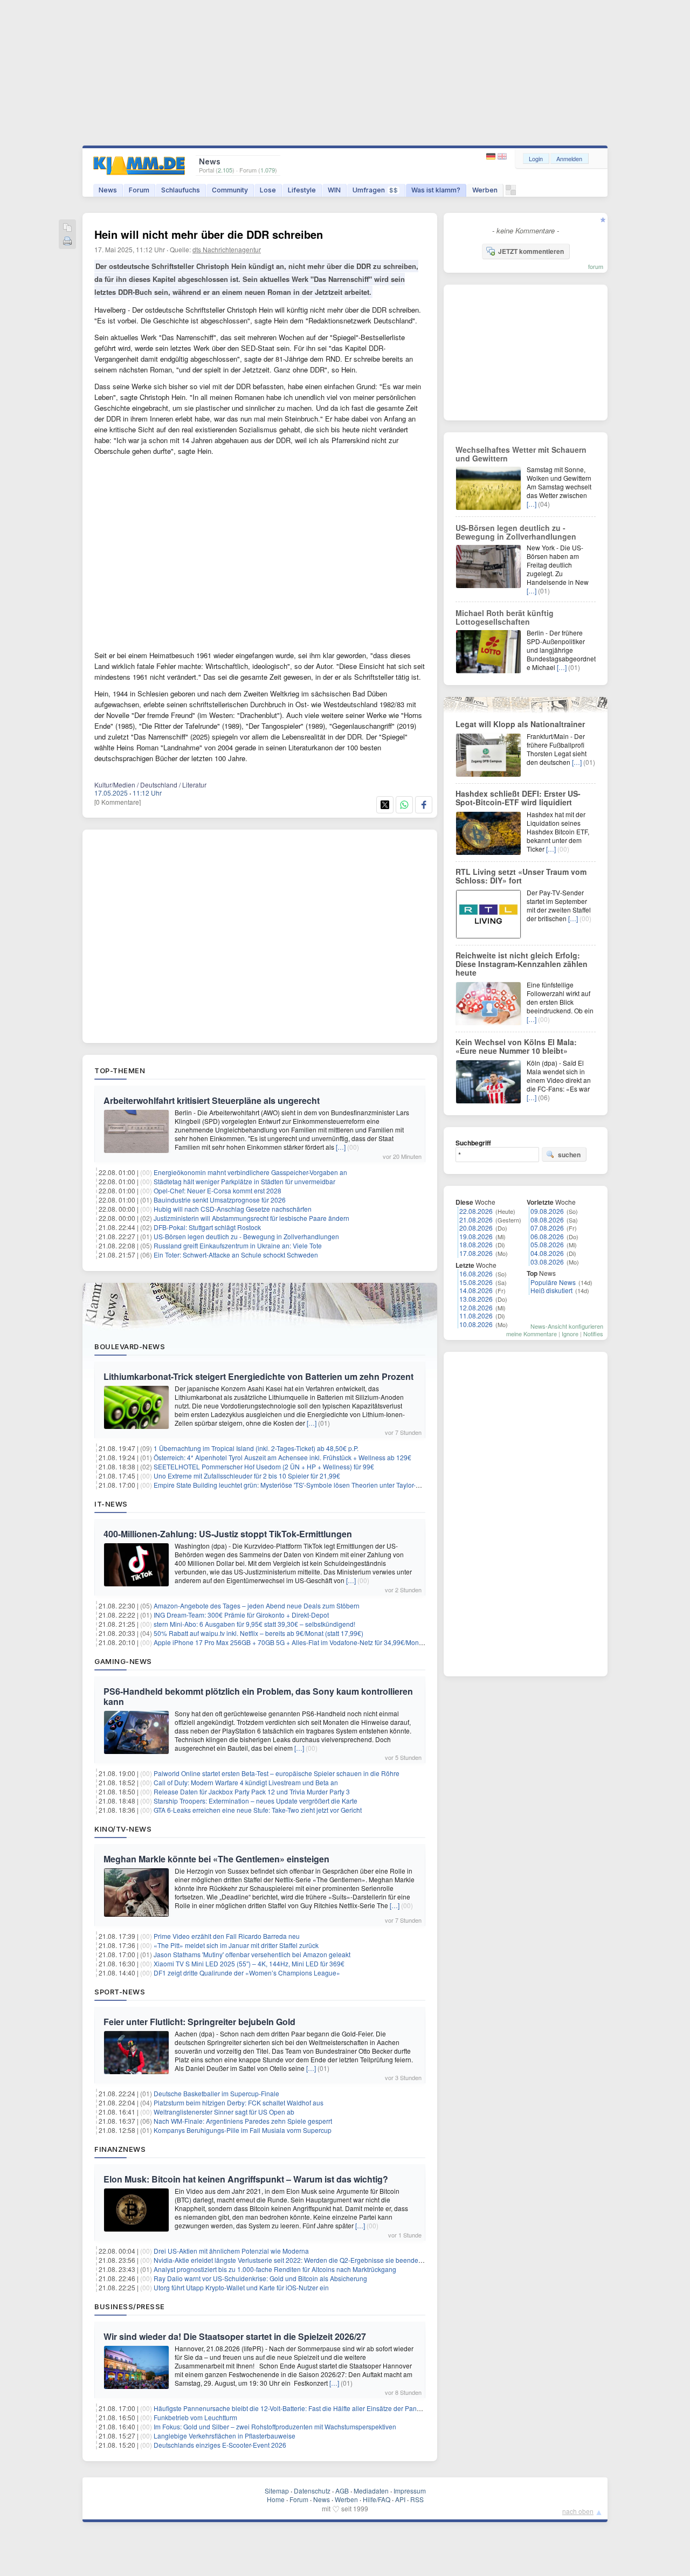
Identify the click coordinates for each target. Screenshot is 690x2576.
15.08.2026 (476, 1282)
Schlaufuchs (181, 190)
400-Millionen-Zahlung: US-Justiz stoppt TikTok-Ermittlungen (228, 1534)
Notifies (593, 1334)
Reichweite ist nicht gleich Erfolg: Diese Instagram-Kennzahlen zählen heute (522, 964)
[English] (502, 157)
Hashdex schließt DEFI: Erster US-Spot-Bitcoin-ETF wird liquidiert (518, 798)
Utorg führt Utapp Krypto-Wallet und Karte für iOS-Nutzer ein (241, 2287)
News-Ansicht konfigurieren (567, 1326)
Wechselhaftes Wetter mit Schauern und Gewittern (521, 454)
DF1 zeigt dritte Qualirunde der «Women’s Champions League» (247, 1973)
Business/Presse (130, 2306)
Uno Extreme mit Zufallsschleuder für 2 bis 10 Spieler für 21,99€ (247, 1476)
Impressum (410, 2491)
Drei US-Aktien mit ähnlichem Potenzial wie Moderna (231, 2251)
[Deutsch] (492, 157)
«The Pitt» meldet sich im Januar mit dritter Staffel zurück (236, 1945)
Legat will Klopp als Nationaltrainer (520, 724)
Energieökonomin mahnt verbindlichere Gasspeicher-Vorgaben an (250, 1172)
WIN (334, 190)
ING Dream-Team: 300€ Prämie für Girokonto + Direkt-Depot (241, 1615)
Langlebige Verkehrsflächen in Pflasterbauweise (225, 2436)
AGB (342, 2491)
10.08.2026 (476, 1324)
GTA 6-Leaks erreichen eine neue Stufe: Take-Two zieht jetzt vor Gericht (258, 1810)
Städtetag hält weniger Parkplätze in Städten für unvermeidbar (244, 1181)
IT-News (111, 1504)
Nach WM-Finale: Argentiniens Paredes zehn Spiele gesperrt (243, 2121)
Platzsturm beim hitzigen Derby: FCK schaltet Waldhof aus (239, 2102)
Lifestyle (302, 190)
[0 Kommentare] (118, 802)
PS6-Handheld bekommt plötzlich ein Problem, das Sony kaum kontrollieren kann (258, 1696)
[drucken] (67, 242)
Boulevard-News (130, 1346)
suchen (569, 1155)
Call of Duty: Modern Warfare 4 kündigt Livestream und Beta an (246, 1782)
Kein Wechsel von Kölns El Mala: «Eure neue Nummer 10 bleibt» (516, 1046)
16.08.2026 (476, 1273)
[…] (341, 1147)
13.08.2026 (476, 1299)
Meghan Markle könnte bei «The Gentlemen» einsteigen (216, 1859)
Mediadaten (371, 2491)
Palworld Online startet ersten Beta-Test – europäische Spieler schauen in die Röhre (277, 1773)
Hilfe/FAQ (377, 2499)
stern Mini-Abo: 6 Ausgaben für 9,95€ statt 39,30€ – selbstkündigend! (254, 1624)
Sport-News (120, 1992)
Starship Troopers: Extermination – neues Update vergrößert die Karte (256, 1801)
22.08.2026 (476, 1211)
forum (596, 266)
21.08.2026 (476, 1220)
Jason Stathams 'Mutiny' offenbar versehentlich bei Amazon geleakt (252, 1954)
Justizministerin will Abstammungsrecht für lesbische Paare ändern (251, 1218)
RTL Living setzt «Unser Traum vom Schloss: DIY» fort (521, 876)
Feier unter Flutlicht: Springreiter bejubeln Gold (199, 2022)
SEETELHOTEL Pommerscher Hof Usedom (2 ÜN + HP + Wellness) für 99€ (264, 1466)
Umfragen (375, 190)
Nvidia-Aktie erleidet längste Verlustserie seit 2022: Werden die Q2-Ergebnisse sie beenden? (290, 2260)
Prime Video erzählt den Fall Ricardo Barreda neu (227, 1936)
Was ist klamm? (436, 190)
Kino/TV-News (123, 1829)
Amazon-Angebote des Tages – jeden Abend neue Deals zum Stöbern (257, 1605)
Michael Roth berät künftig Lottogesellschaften (505, 617)
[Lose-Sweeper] (511, 193)
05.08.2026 (547, 1244)
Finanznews (120, 2149)
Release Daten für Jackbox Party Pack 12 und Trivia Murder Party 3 (252, 1791)
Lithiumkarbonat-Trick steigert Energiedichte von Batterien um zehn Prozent (258, 1376)
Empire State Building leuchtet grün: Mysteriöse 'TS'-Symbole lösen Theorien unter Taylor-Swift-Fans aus (306, 1485)
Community (230, 190)
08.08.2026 (547, 1220)
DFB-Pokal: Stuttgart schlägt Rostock (207, 1227)
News (108, 190)
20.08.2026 (476, 1228)
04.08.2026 (547, 1253)
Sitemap (277, 2491)
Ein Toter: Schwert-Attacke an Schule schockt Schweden (236, 1255)
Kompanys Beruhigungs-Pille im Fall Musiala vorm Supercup (243, 2130)
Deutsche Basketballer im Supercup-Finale (216, 2093)
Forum (139, 190)
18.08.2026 (476, 1244)
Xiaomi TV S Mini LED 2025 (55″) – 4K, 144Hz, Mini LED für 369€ (249, 1963)
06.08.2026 (547, 1236)
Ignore (570, 1334)
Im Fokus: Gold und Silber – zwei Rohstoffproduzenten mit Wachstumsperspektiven (275, 2426)
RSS (417, 2499)
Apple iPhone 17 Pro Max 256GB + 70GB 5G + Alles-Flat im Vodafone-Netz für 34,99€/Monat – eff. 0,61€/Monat (316, 1642)
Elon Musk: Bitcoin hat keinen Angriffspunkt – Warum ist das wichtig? (246, 2179)
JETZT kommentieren (531, 251)
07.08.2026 (547, 1228)
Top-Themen (120, 1071)
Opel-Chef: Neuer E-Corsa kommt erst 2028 (218, 1190)
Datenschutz (312, 2491)
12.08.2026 (476, 1307)
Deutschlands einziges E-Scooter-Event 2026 (220, 2445)
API (400, 2499)
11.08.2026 (476, 1315)
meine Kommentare (532, 1334)
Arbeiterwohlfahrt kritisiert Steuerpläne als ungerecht (212, 1100)
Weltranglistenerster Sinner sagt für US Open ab (224, 2112)
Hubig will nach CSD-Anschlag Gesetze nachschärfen (233, 1209)
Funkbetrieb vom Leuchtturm (195, 2417)
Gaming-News (123, 1661)
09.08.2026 (547, 1211)
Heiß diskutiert (551, 1290)
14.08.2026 (476, 1290)
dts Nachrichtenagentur (227, 249)
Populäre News (553, 1282)
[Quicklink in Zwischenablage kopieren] (67, 228)
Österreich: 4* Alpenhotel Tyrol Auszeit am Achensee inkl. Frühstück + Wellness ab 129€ (282, 1457)
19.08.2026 (476, 1236)
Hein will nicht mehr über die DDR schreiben (209, 234)
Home (276, 2499)
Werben (485, 190)
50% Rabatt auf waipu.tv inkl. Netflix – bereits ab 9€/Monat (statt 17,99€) (258, 1633)
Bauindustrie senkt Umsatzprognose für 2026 (220, 1200)
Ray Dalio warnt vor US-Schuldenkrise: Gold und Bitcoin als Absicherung (260, 2278)
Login (536, 158)
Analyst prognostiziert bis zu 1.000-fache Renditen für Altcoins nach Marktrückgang (275, 2269)
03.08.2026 (547, 1262)
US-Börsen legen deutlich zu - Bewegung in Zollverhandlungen (246, 1236)
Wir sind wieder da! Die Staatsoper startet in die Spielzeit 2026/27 (235, 2336)
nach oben (578, 2511)
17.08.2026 (476, 1253)
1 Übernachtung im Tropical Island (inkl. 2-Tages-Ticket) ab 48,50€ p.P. (256, 1448)
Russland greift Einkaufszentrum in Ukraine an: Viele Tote (238, 1245)
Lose (268, 190)
